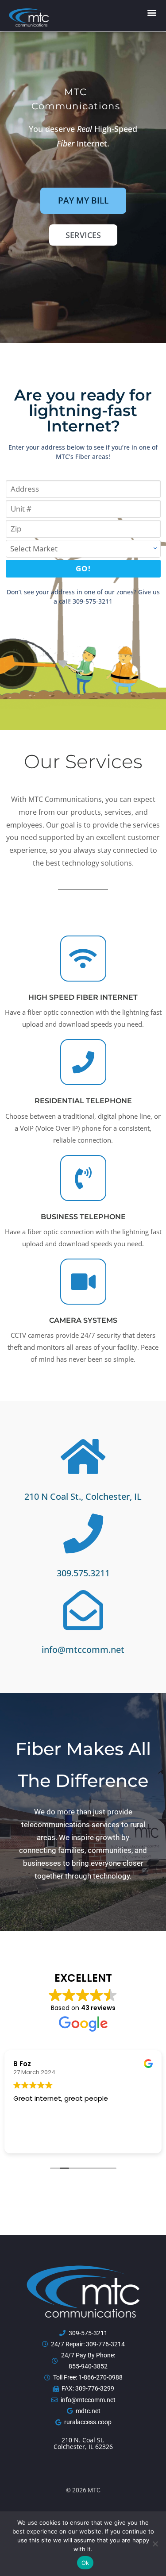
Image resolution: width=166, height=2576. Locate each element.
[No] (155, 2544)
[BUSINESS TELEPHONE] (83, 1178)
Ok (85, 2563)
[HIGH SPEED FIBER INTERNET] (83, 959)
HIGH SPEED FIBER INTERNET (83, 997)
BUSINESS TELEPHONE (83, 1217)
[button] (152, 13)
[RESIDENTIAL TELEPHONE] (83, 1062)
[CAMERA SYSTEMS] (83, 1282)
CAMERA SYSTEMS (83, 1320)
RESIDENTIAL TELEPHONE (83, 1101)
